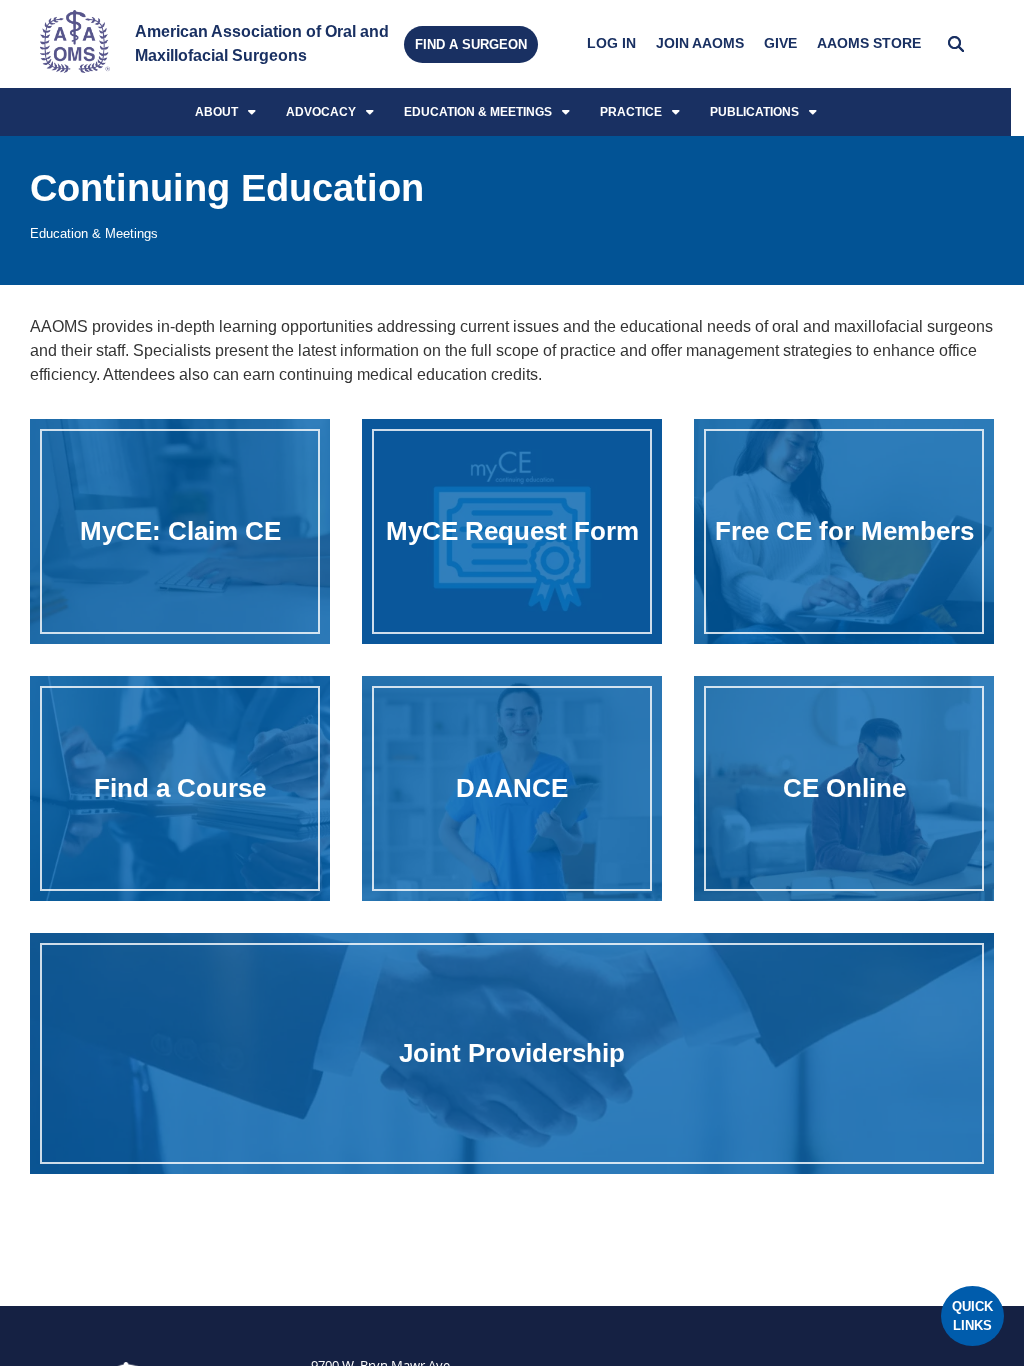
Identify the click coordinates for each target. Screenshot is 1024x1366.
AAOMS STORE (869, 43)
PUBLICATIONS (754, 112)
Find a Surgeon (471, 44)
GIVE (780, 43)
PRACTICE (631, 112)
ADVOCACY (321, 112)
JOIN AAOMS (700, 43)
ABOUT (216, 112)
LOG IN (611, 43)
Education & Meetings (94, 233)
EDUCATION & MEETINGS (478, 112)
